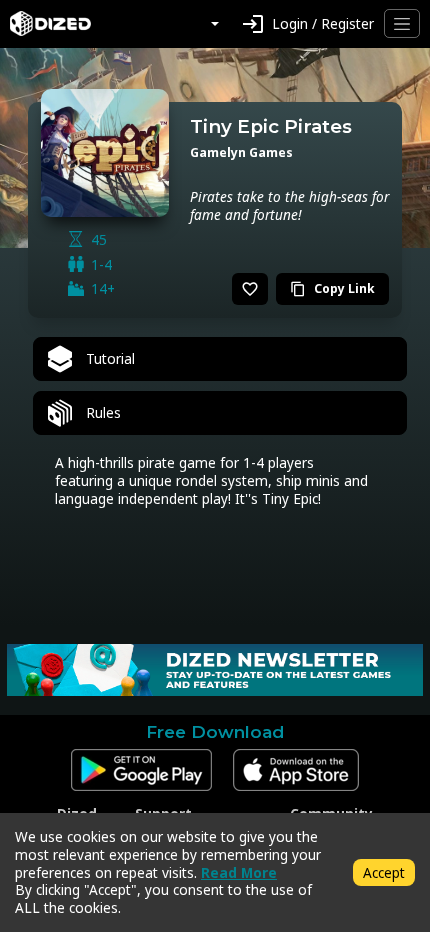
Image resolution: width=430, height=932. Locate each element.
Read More (239, 872)
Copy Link (332, 288)
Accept (384, 872)
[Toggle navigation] (402, 23)
